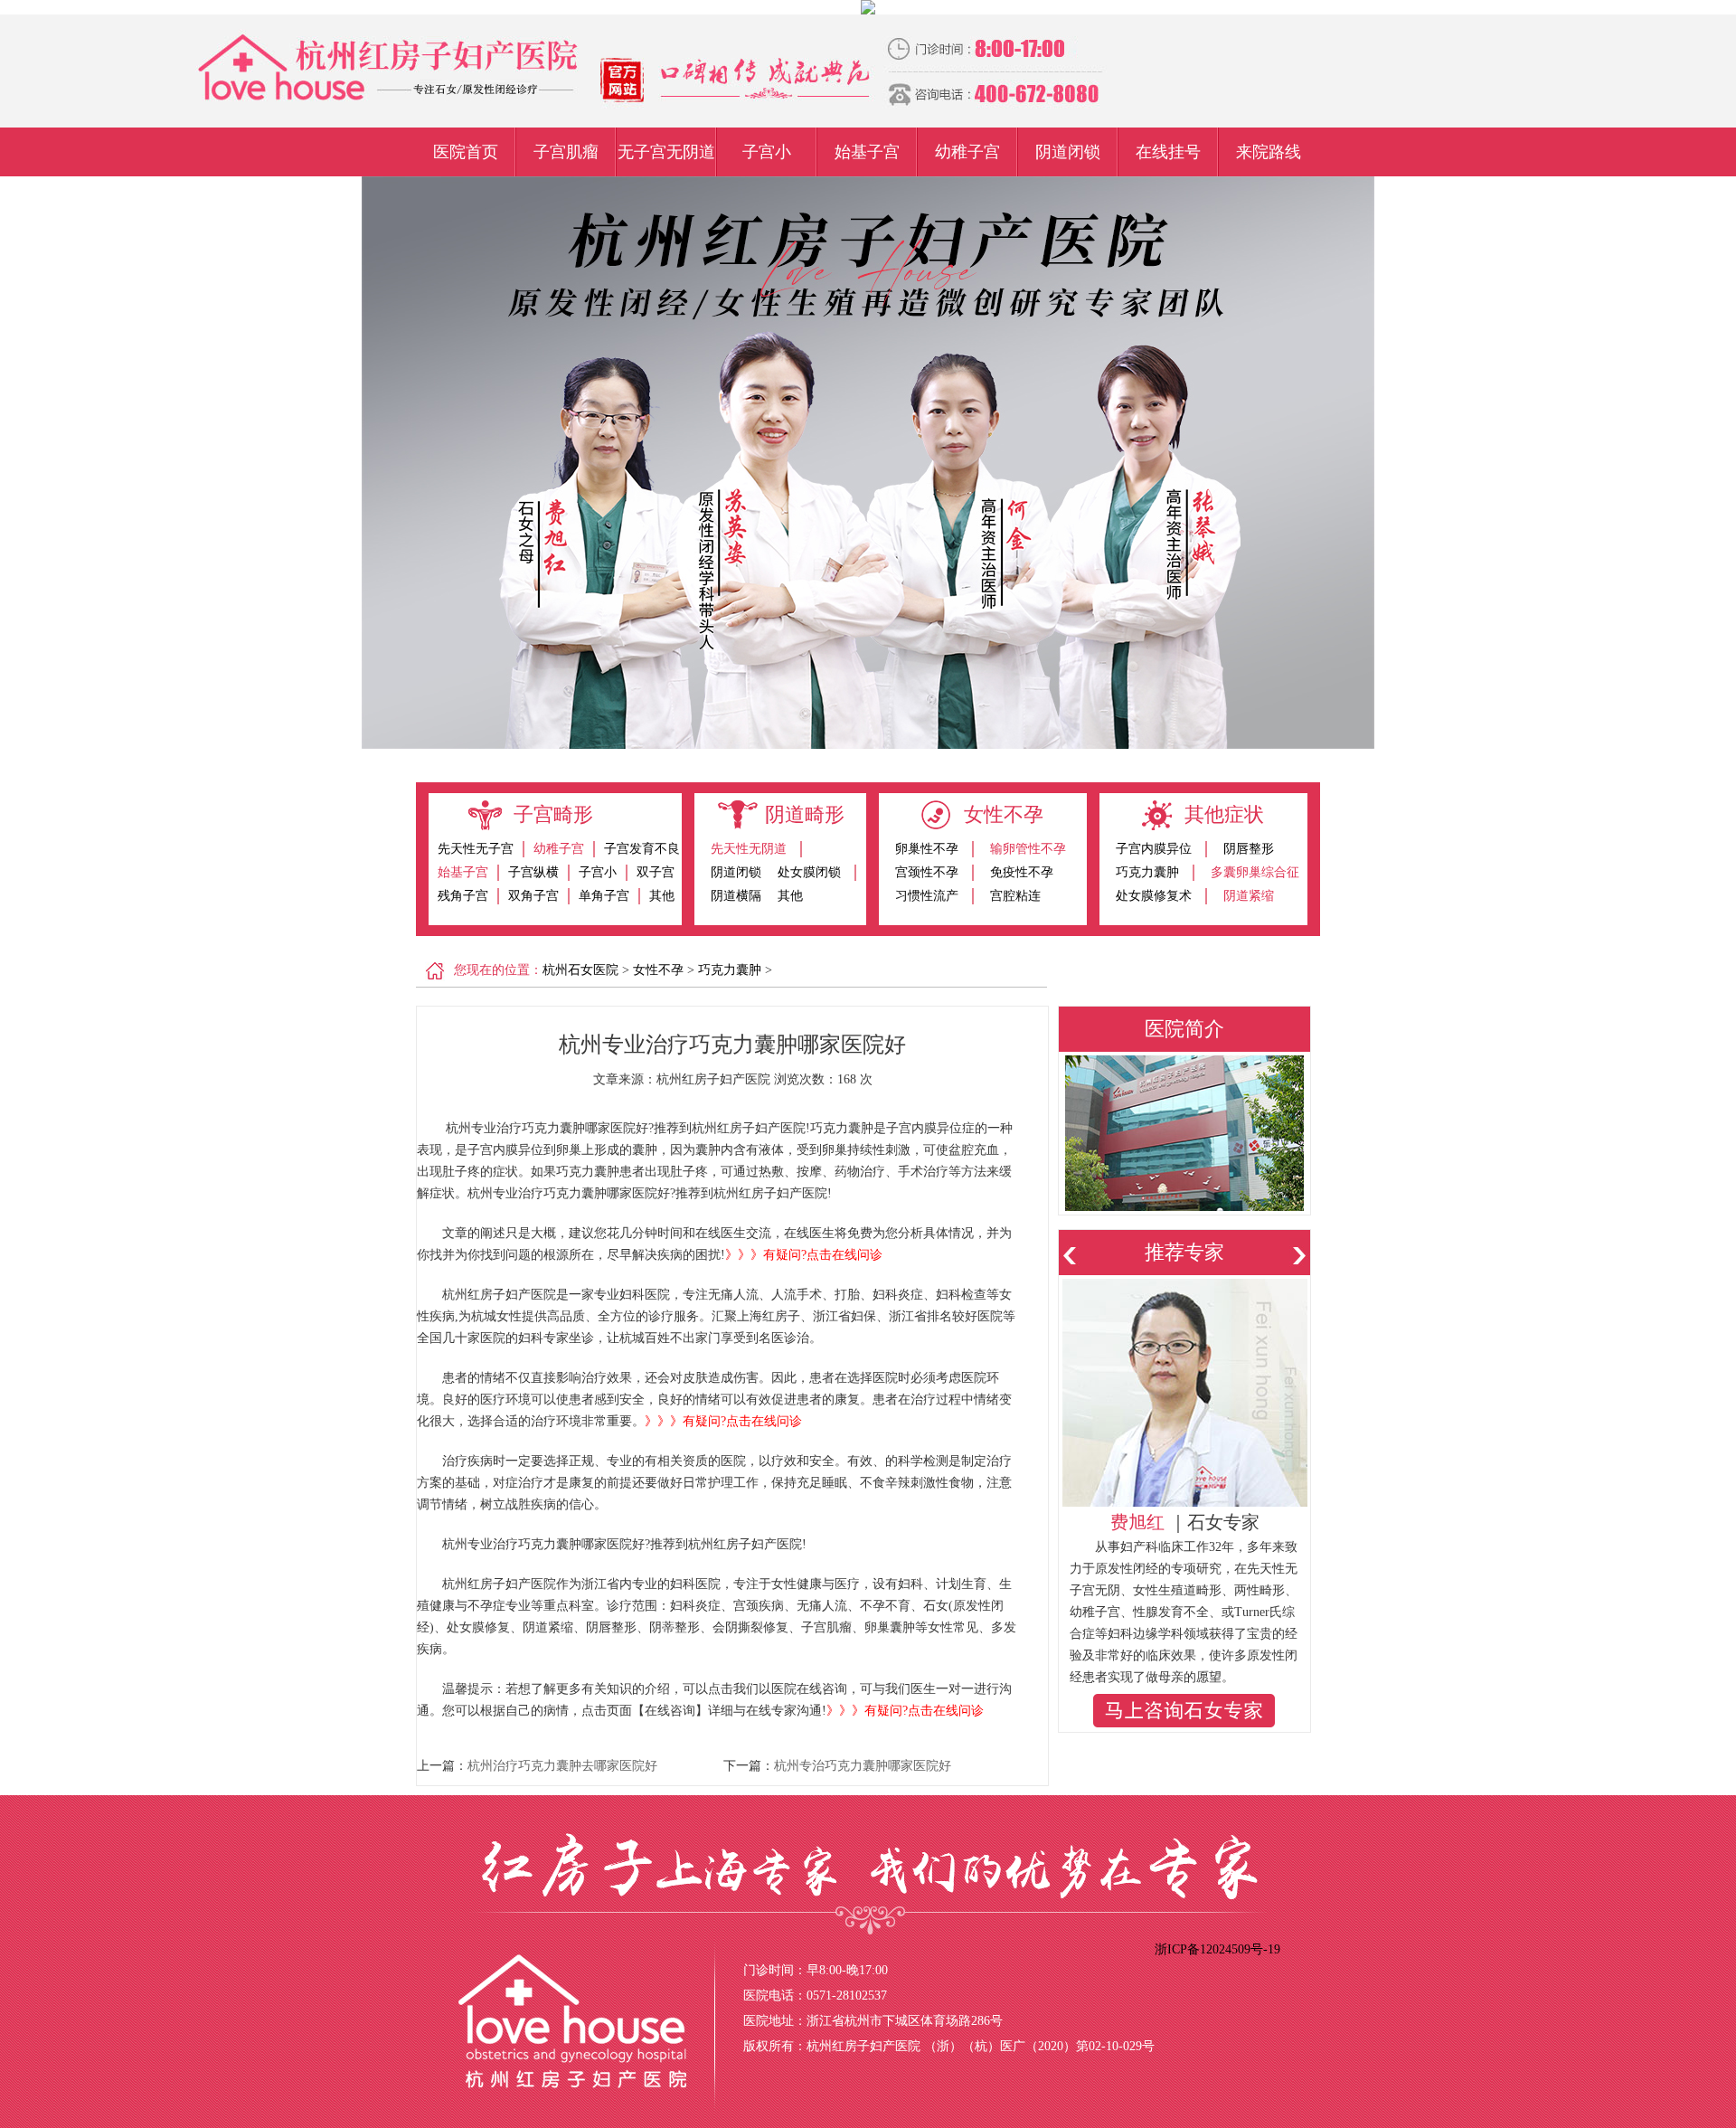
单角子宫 (604, 896)
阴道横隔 (736, 896)
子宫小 (767, 152)
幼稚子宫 (967, 152)
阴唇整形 (1249, 849)
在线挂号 (1168, 152)
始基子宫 (867, 152)
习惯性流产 (927, 896)
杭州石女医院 (580, 970)
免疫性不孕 (1022, 872)
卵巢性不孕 (927, 849)
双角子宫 (533, 896)
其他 (662, 896)
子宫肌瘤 (566, 152)
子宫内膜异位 (1154, 849)
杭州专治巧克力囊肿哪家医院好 (863, 1766)
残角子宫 (463, 896)
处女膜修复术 (1154, 896)
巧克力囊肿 (1147, 872)
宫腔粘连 (1015, 896)
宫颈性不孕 (927, 872)
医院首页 (466, 152)
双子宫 (656, 872)
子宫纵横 (533, 872)
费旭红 (1137, 1522)
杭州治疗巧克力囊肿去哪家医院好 (562, 1766)
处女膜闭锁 (809, 872)
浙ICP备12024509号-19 (1217, 1949)
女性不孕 (658, 970)
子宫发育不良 (642, 849)
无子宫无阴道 (666, 152)
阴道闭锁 (1068, 152)
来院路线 (1269, 152)
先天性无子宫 (476, 849)
